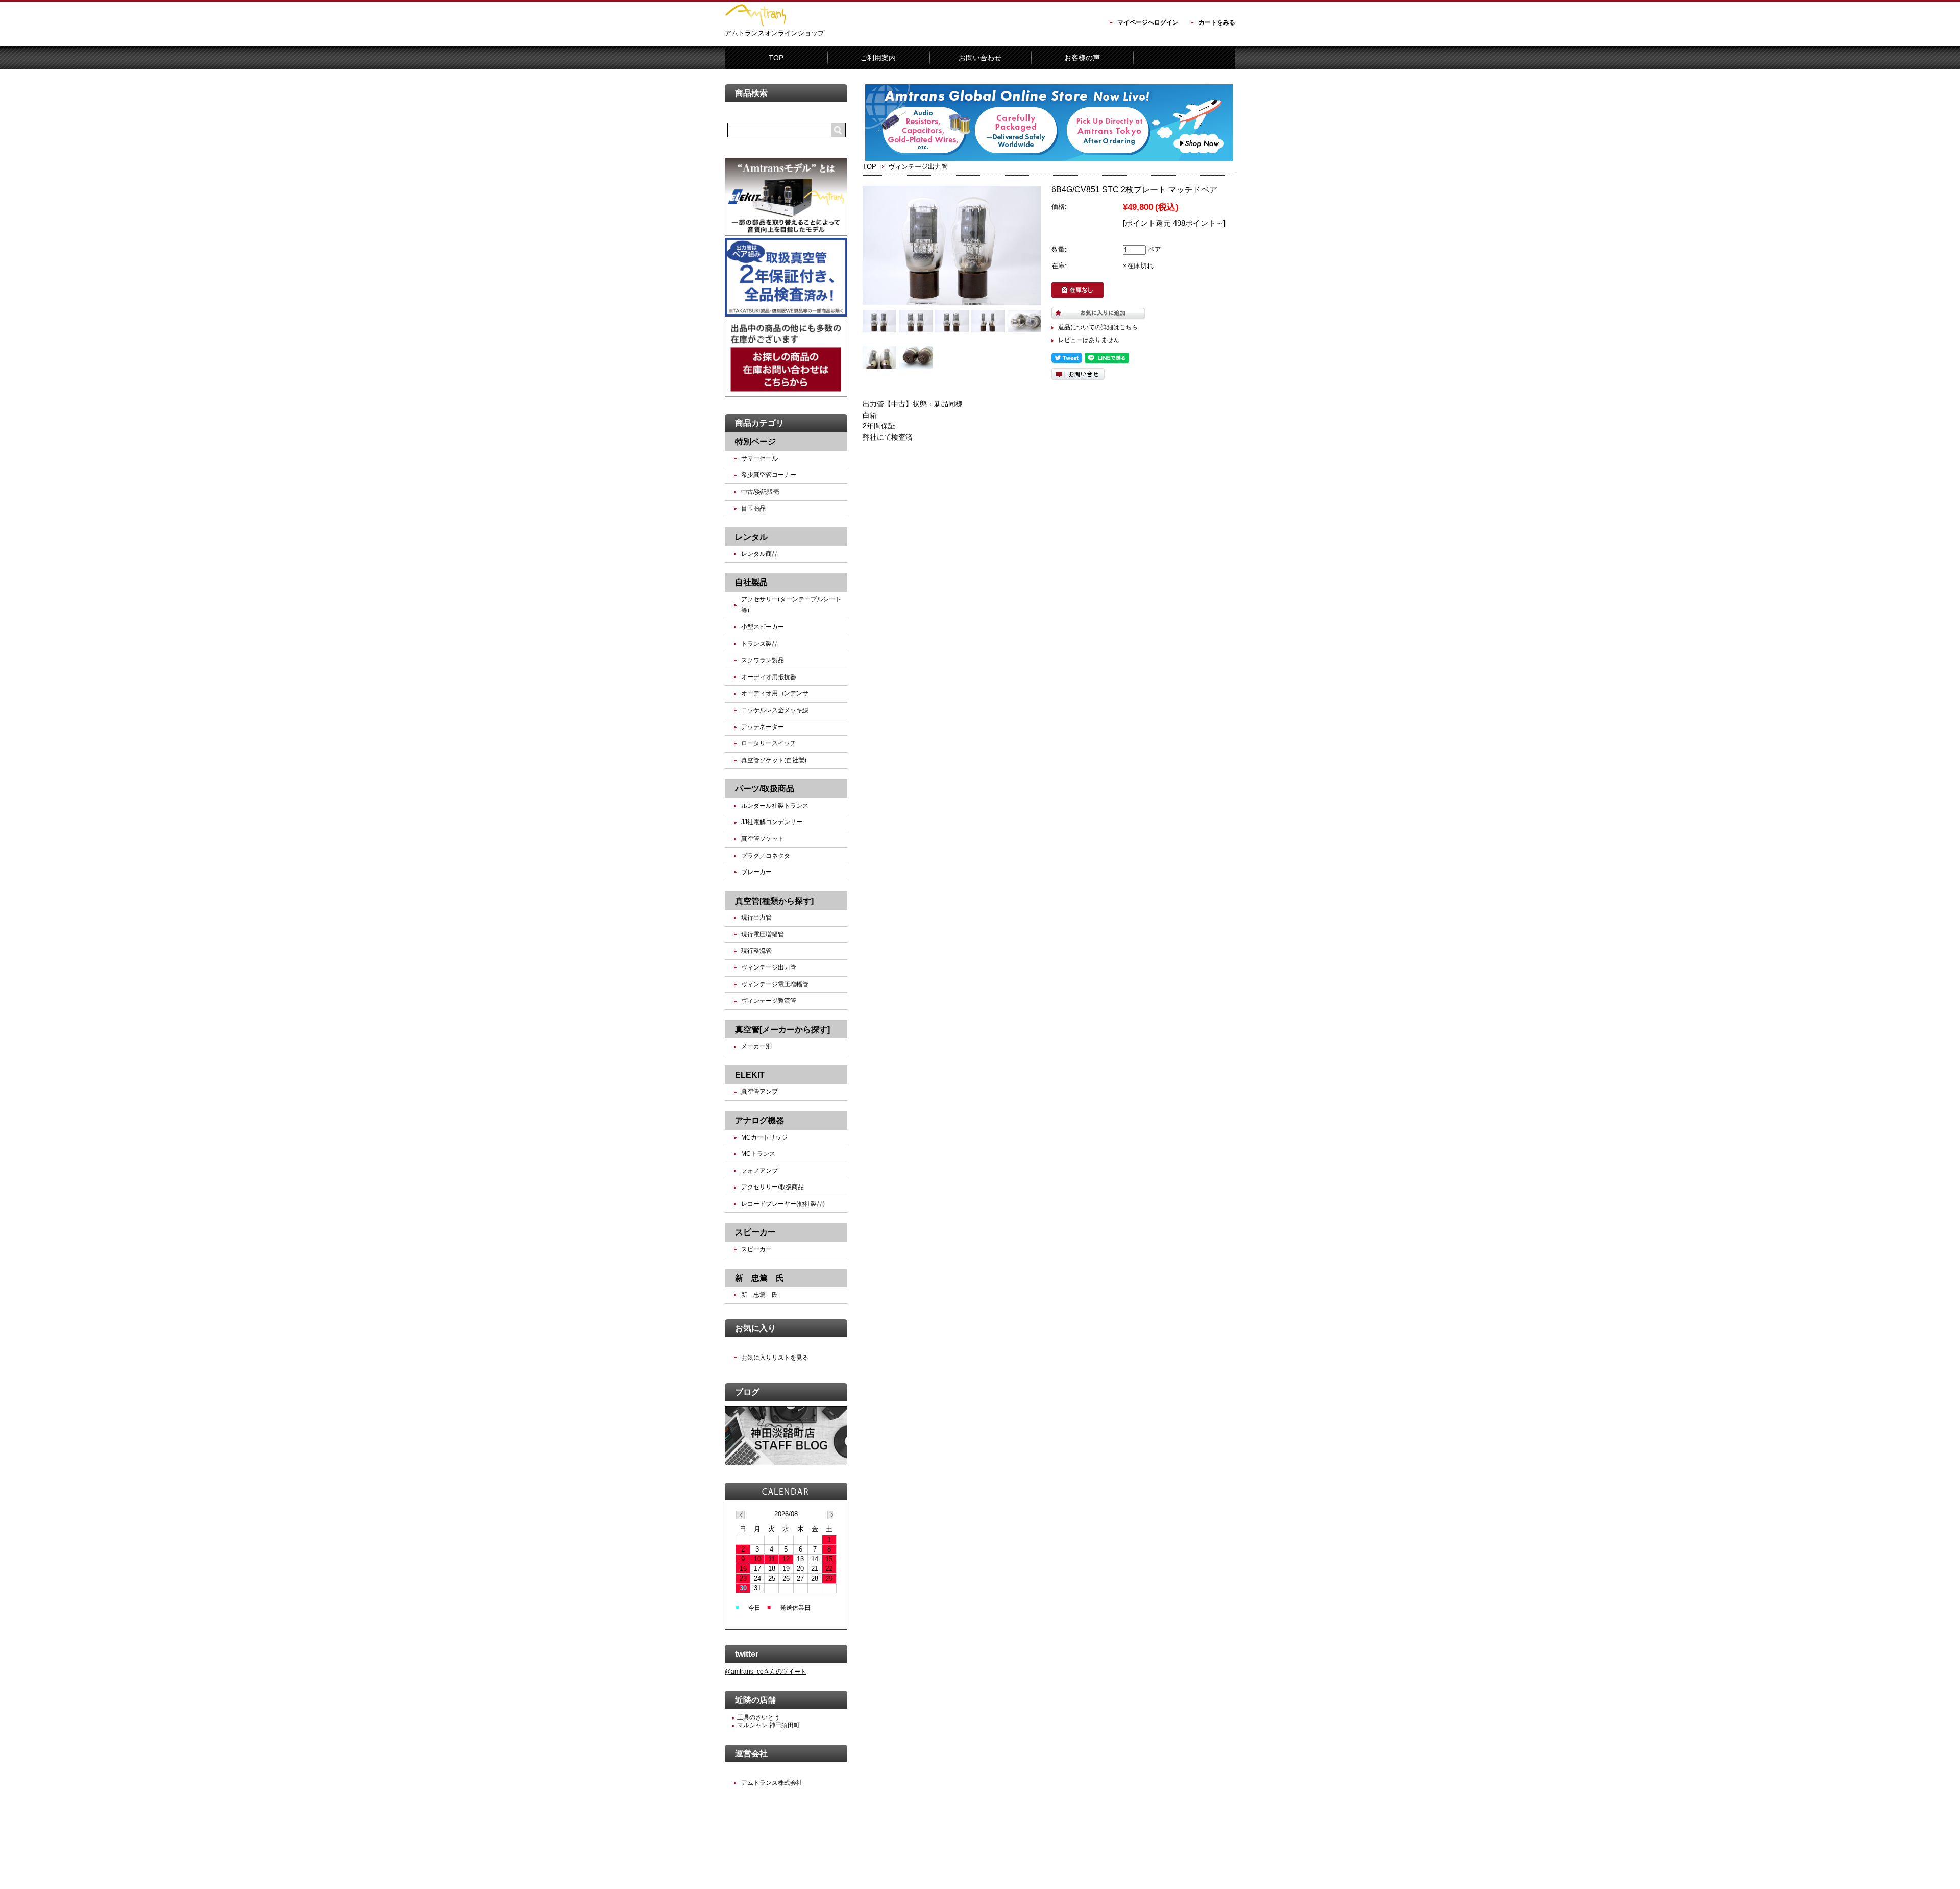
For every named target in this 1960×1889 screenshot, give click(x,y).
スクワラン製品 (763, 660)
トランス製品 (759, 644)
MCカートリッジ (764, 1137)
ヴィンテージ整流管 (769, 1001)
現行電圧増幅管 (763, 934)
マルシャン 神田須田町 (768, 1725)
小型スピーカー (763, 627)
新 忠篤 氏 (759, 1295)
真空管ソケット (763, 839)
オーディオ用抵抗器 (769, 677)
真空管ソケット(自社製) (774, 760)
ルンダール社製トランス (778, 806)
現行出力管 (756, 917)
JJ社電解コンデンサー (772, 822)
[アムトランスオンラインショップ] (755, 24)
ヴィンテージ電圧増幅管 (775, 984)
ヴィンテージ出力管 (918, 167)
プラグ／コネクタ (766, 856)
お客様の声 (1082, 58)
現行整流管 (756, 951)
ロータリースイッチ (769, 743)
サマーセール (759, 458)
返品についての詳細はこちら (1098, 327)
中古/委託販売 (760, 492)
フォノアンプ (759, 1171)
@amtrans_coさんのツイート (766, 1672)
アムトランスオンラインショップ (775, 33)
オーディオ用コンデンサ (775, 693)
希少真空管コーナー (769, 475)
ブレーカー (756, 872)
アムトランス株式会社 (772, 1783)
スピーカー (756, 1249)
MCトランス (758, 1154)
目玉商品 (753, 508)
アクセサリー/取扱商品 (773, 1187)
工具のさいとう (758, 1717)
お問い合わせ (980, 58)
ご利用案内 (878, 58)
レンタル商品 (759, 554)
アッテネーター (763, 727)
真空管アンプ (759, 1092)
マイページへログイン (1148, 22)
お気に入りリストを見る (775, 1358)
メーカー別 (756, 1046)
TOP (776, 58)
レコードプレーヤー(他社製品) (783, 1204)
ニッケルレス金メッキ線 (775, 710)
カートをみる (1217, 22)
